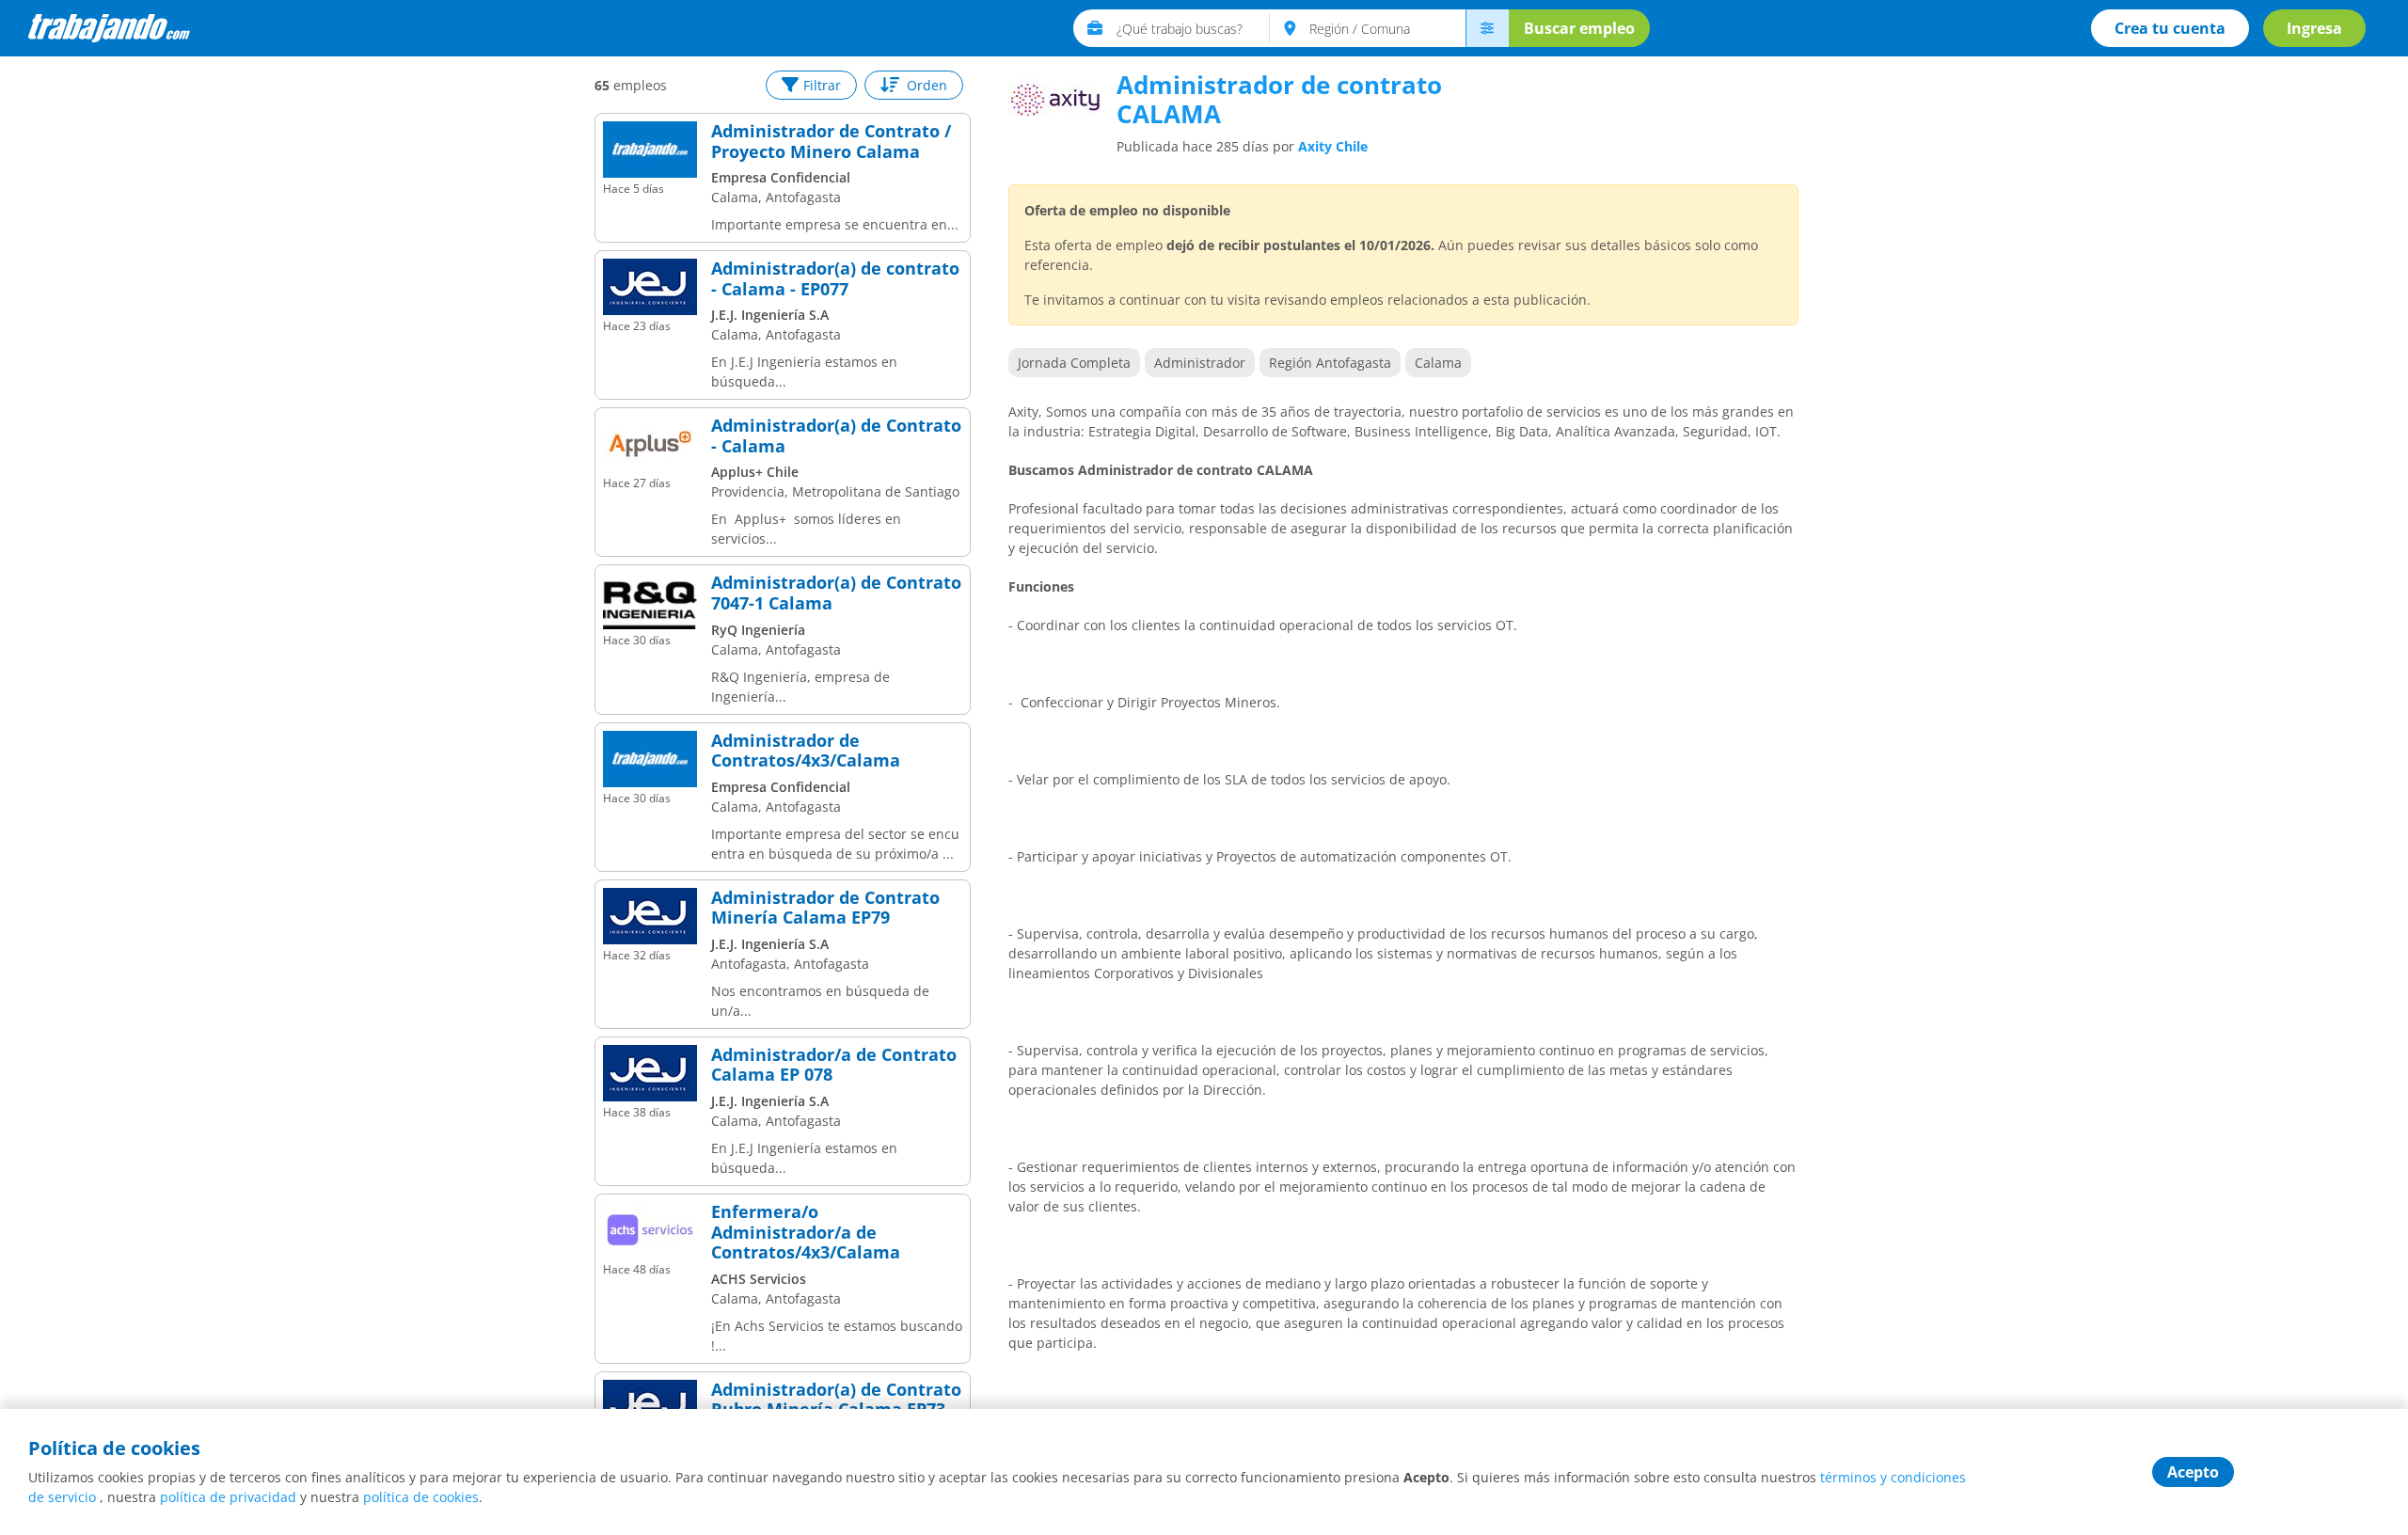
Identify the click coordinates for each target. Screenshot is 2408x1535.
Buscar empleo (1579, 28)
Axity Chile (1333, 146)
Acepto (2193, 1472)
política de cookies (421, 1497)
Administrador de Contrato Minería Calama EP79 (825, 908)
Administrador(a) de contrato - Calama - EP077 (835, 279)
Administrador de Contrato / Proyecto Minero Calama (831, 142)
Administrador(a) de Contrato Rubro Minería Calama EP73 (836, 1400)
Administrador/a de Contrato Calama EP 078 (834, 1065)
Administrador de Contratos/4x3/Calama (806, 751)
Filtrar (822, 85)
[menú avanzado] (1487, 28)
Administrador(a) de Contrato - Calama (836, 436)
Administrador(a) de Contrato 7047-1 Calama (836, 593)
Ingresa (2314, 28)
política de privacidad (228, 1497)
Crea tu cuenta (2170, 28)
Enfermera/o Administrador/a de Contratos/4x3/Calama (806, 1233)
